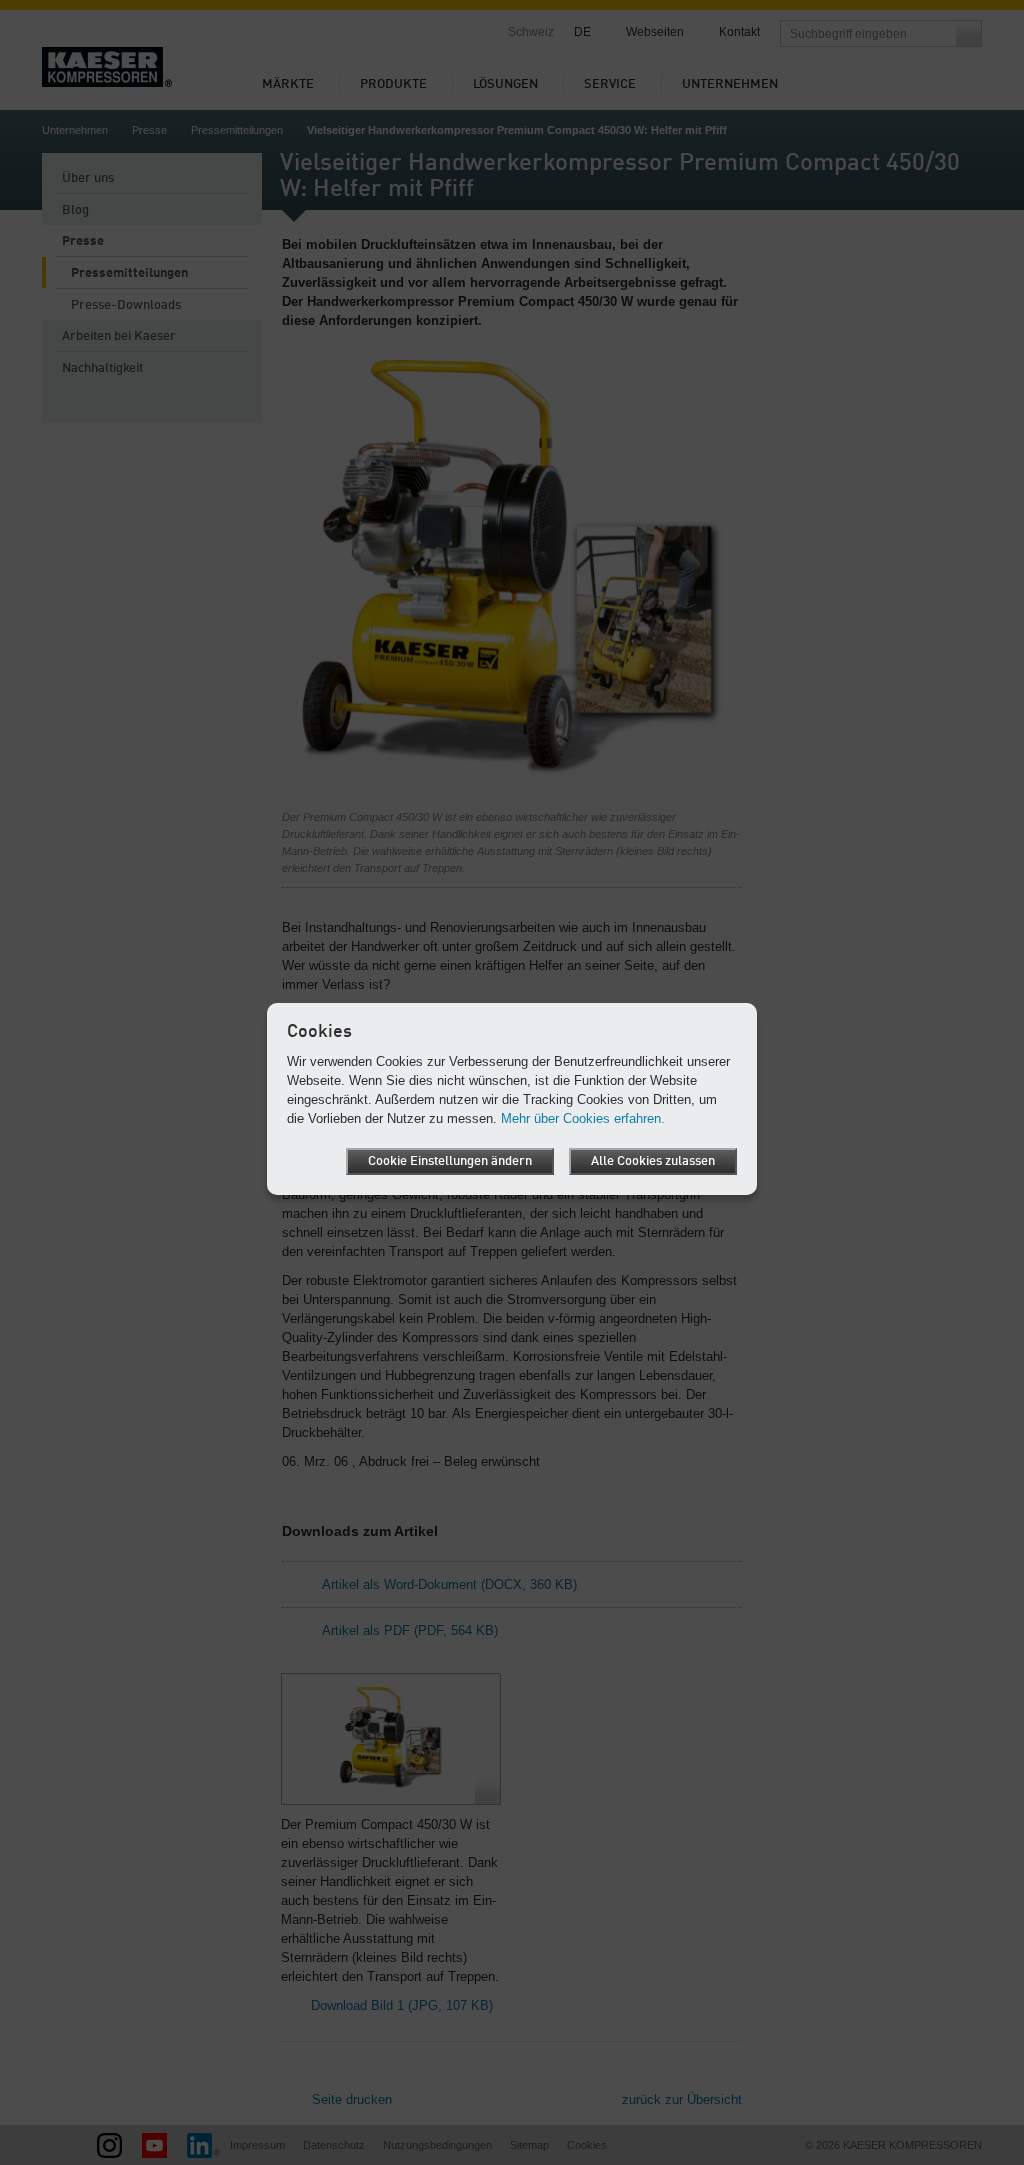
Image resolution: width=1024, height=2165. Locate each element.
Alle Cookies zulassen (653, 1161)
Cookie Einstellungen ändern (450, 1161)
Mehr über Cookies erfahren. (583, 1118)
